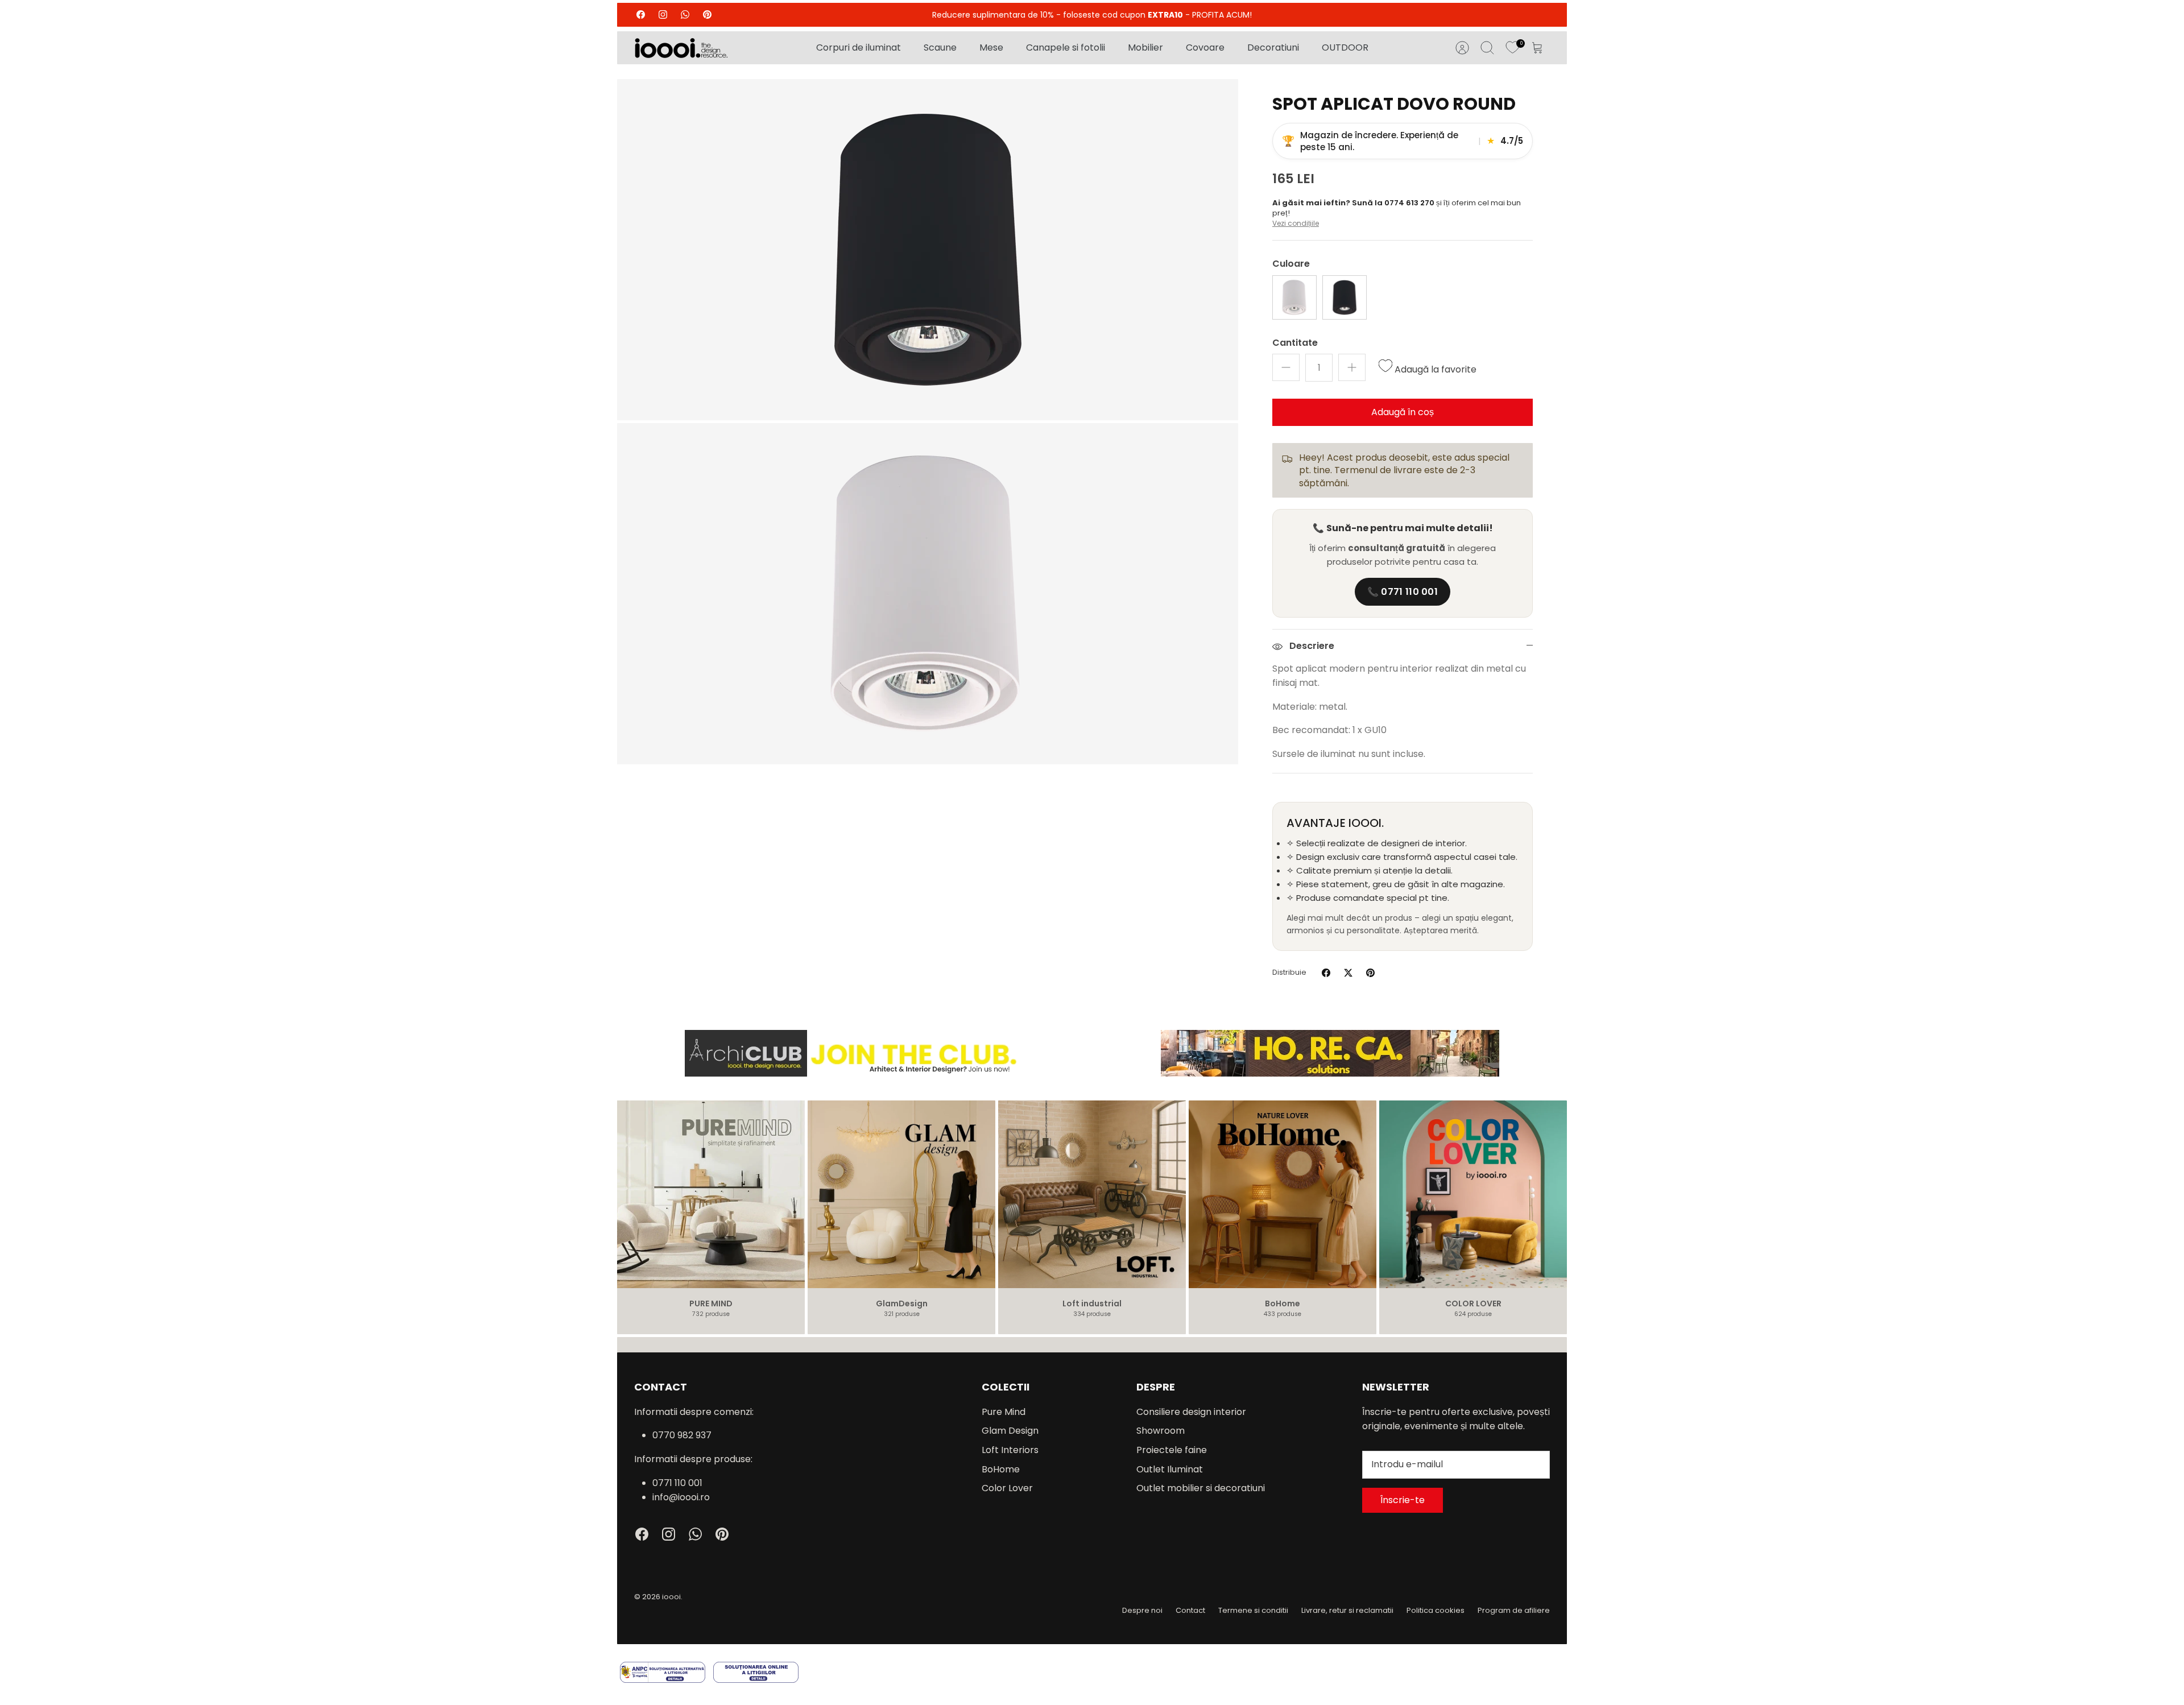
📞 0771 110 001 (1403, 592)
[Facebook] (641, 15)
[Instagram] (663, 15)
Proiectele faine (1172, 1450)
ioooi (671, 1597)
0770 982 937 (682, 1435)
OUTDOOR (1345, 47)
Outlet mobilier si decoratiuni (1201, 1488)
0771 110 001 (677, 1483)
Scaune (940, 47)
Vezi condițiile (1296, 223)
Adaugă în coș (1403, 412)
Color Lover (1007, 1488)
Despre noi (1142, 1610)
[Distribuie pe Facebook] (1326, 973)
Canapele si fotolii (1066, 47)
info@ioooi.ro (681, 1497)
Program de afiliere (1514, 1610)
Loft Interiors (1010, 1450)
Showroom (1161, 1431)
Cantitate (1295, 343)
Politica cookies (1436, 1610)
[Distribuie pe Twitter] (1348, 973)
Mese (991, 47)
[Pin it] (1370, 973)
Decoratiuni (1273, 47)
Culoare (1291, 264)
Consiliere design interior (1191, 1412)
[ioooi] (681, 48)
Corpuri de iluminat (859, 47)
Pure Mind (1004, 1412)
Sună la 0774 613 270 (1394, 203)
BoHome (1001, 1469)
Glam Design (1010, 1431)
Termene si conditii (1253, 1610)
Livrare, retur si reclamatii (1347, 1610)
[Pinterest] (707, 15)
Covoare (1205, 47)
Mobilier (1145, 47)
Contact (1190, 1610)
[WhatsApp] (685, 15)
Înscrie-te (1403, 1500)
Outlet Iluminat (1170, 1469)
